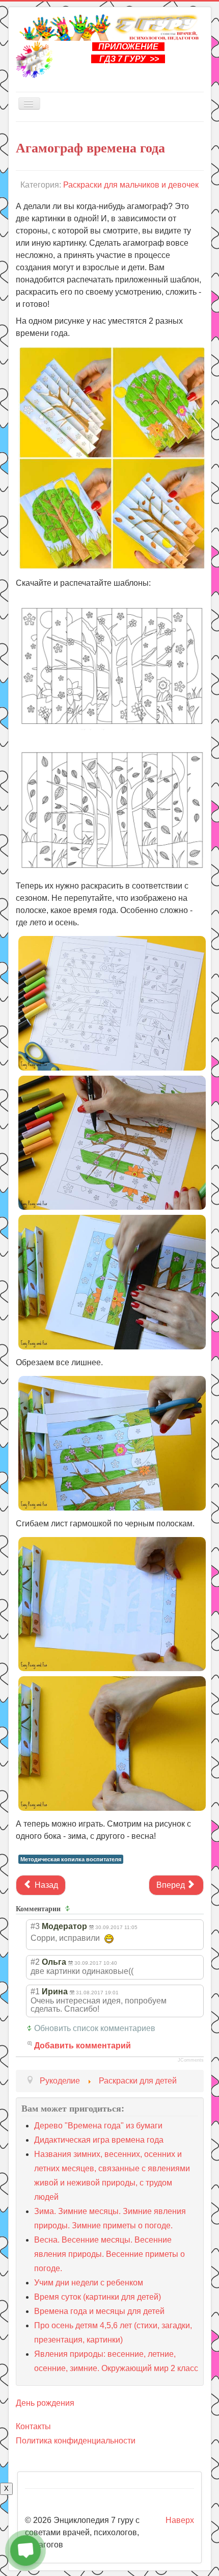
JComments (191, 2060)
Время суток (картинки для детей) (98, 2297)
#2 (35, 1962)
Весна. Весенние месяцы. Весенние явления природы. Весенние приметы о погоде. (109, 2254)
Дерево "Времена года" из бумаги (98, 2126)
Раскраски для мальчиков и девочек (131, 185)
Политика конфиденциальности (76, 2441)
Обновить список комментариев (95, 2028)
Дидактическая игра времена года (99, 2140)
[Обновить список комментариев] (69, 1909)
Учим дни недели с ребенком (89, 2283)
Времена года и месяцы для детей (99, 2311)
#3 (35, 1926)
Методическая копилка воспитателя (71, 1859)
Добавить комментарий (83, 2046)
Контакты (33, 2426)
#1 (35, 1992)
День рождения (45, 2403)
